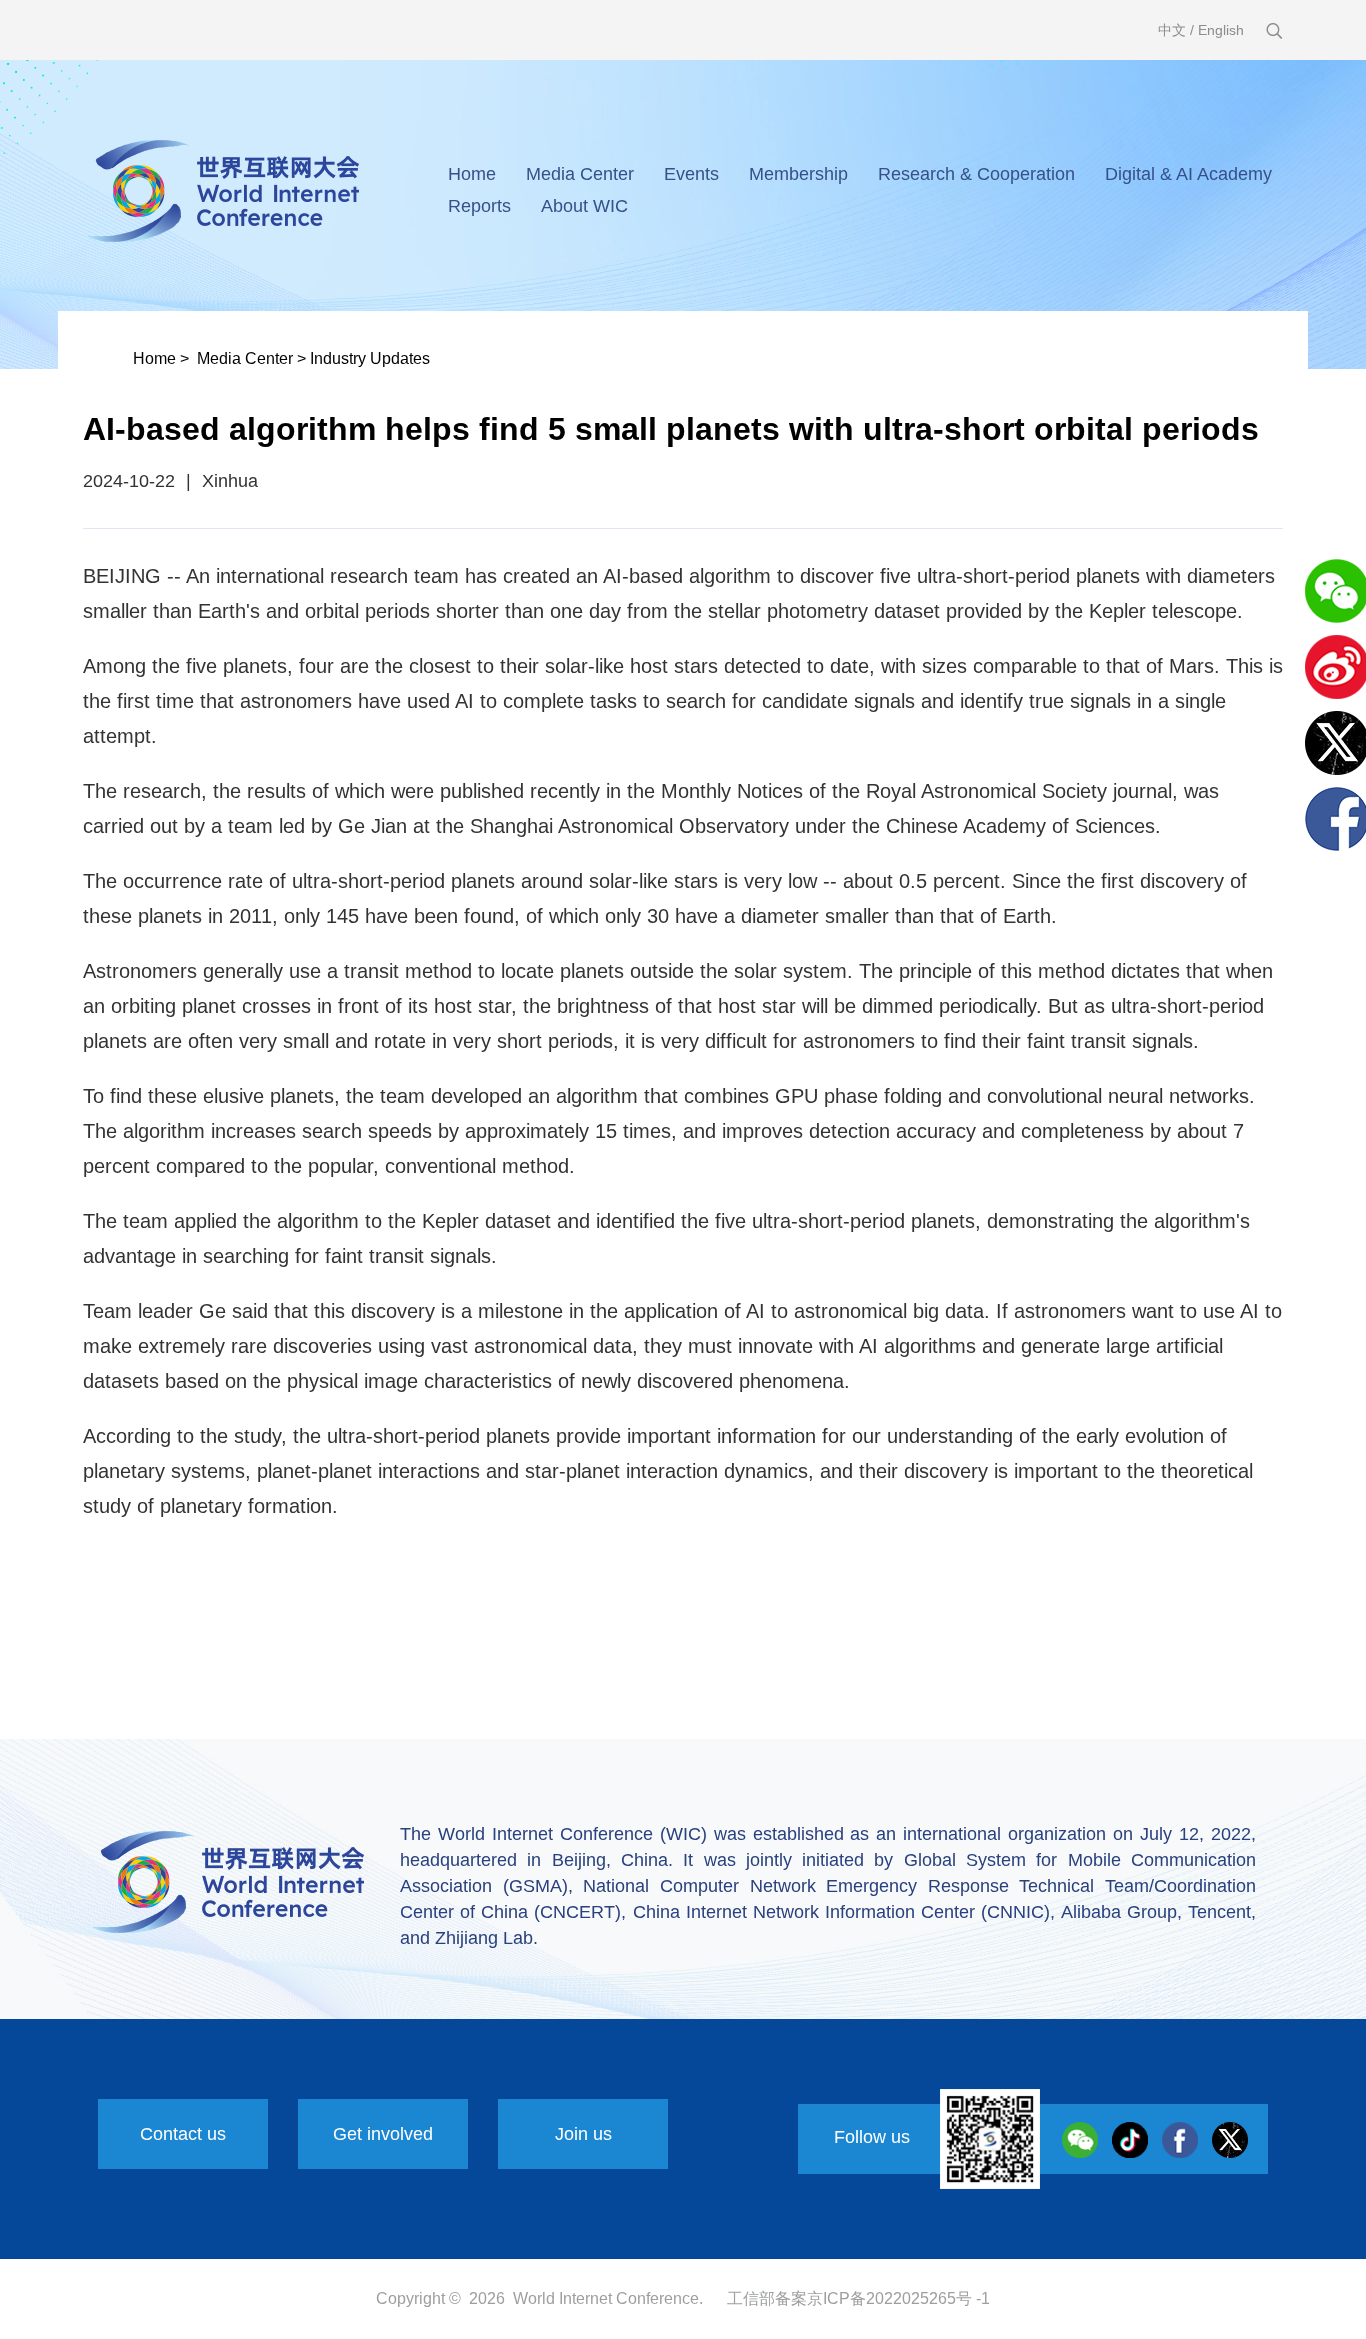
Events (691, 174)
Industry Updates (370, 358)
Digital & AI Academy (1188, 174)
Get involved (383, 2134)
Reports (479, 206)
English (1221, 30)
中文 (1172, 30)
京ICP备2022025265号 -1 (898, 2298)
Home (472, 174)
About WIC (584, 206)
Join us (583, 2134)
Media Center (580, 174)
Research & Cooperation (976, 174)
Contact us (183, 2134)
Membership (798, 174)
